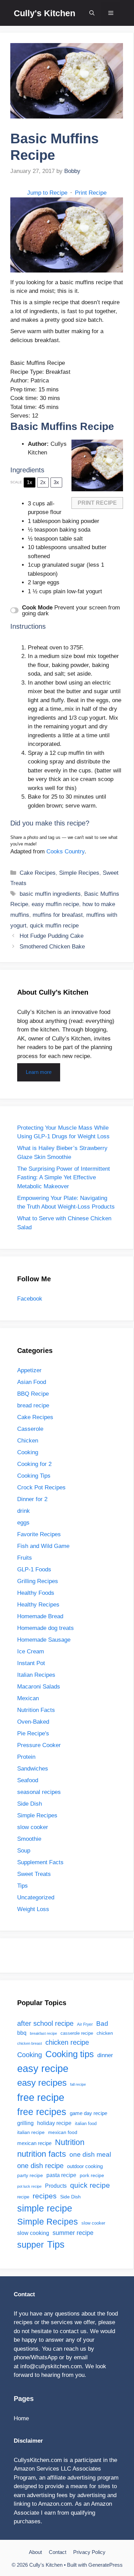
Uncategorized (36, 1897)
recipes (45, 2196)
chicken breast (30, 2043)
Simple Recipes (79, 873)
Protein (26, 1757)
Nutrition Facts (36, 1710)
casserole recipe (77, 2033)
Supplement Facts (40, 1862)
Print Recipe (91, 193)
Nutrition (70, 2142)
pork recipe (92, 2175)
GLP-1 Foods (34, 1569)
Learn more (39, 1072)
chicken (105, 2033)
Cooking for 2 (34, 1464)
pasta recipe (61, 2175)
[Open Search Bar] (92, 13)
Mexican (28, 1698)
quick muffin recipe (54, 926)
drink (24, 1511)
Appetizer (29, 1370)
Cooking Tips (34, 1476)
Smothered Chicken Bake (52, 947)
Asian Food (32, 1382)
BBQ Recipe (33, 1394)
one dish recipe (40, 2166)
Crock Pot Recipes (41, 1487)
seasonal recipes (39, 1792)
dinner (105, 2055)
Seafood (28, 1780)
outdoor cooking (85, 2166)
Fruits (25, 1558)
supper (30, 2245)
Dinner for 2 (32, 1499)
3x (56, 482)
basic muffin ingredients (50, 894)
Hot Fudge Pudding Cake (52, 936)
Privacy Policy (89, 2552)
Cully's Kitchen (44, 13)
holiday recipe (54, 2123)
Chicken (28, 1441)
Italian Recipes (36, 1675)
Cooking (28, 1452)
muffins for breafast (58, 915)
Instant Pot (31, 1663)
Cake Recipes (38, 873)
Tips (23, 1886)
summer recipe (73, 2233)
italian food (86, 2123)
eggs (23, 1523)
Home (21, 2418)
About (35, 2552)
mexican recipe (34, 2143)
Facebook (30, 1299)
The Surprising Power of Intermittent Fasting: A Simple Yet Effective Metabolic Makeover (64, 1178)
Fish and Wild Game (43, 1546)
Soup (24, 1851)
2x (43, 482)
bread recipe (33, 1405)
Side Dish (30, 1804)
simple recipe (45, 2208)
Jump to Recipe (47, 193)
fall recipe (78, 2084)
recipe (23, 2197)
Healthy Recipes (38, 1605)
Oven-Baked (33, 1722)
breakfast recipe (43, 2033)
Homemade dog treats (46, 1628)
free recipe (41, 2097)
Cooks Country (65, 851)
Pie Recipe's (33, 1733)
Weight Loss (33, 1909)
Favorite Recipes (39, 1534)
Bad (102, 2023)
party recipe (30, 2175)
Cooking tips (70, 2054)
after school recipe (45, 2023)
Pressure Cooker (39, 1745)
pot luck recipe (29, 2186)
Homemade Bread (40, 1616)
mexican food (63, 2132)
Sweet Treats (34, 1874)
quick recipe (90, 2185)
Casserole (30, 1429)
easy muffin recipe (55, 904)
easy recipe (43, 2069)
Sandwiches (33, 1769)
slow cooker (33, 1827)
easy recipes (42, 2083)
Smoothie (29, 1839)
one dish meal (90, 2154)
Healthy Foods (36, 1593)
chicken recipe (67, 2042)
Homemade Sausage (44, 1640)
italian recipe (31, 2132)
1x (30, 482)
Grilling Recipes (38, 1581)
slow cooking (33, 2233)
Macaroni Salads (39, 1687)
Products (56, 2186)
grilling (25, 2123)
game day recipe (88, 2113)
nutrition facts (42, 2154)
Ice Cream (31, 1651)
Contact (58, 2552)
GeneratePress (105, 2565)
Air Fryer (85, 2024)
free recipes (42, 2112)
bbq (22, 2033)
